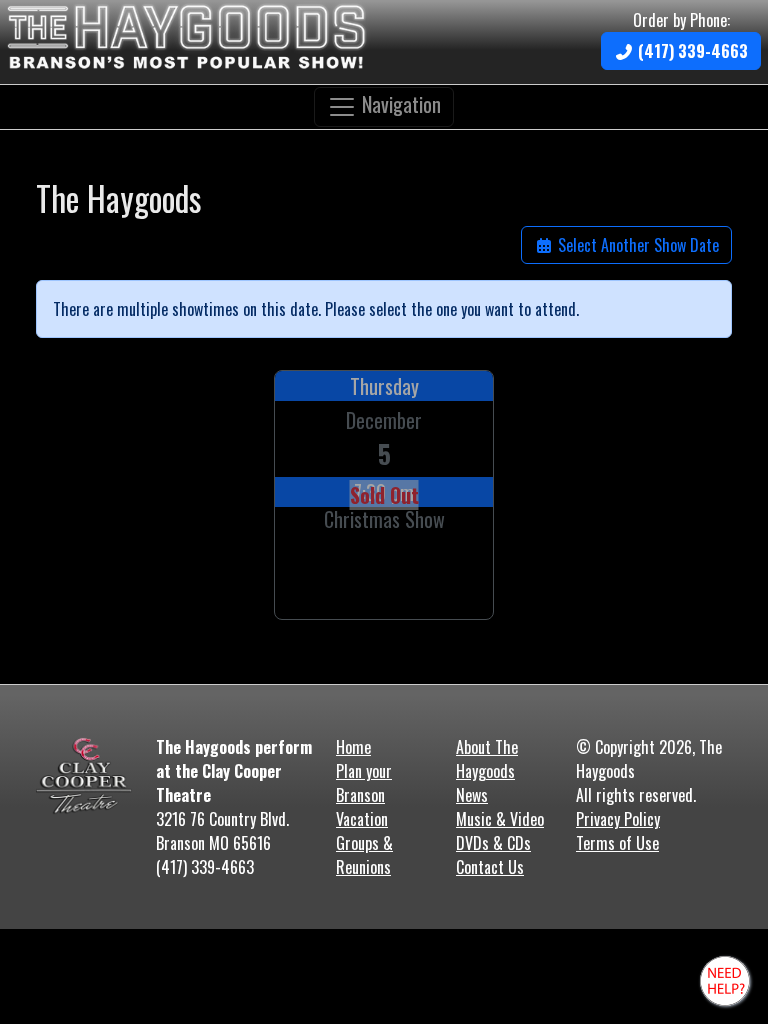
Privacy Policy (618, 819)
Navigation (399, 104)
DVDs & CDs (493, 843)
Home (353, 747)
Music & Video (500, 819)
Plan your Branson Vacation (364, 795)
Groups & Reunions (364, 855)
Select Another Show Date (636, 245)
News (472, 795)
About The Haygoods (487, 759)
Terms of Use (617, 843)
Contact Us (490, 867)
